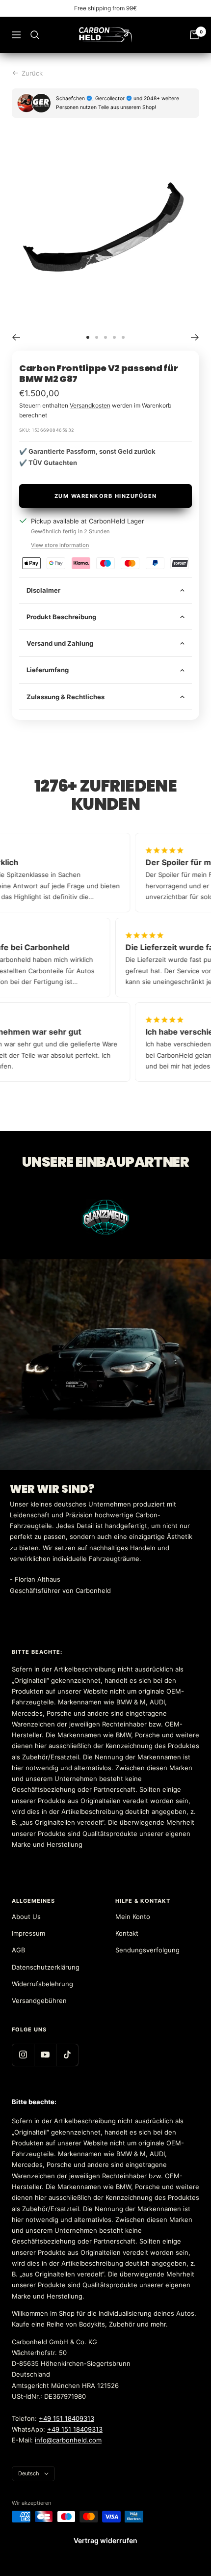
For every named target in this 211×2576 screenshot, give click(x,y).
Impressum (28, 1933)
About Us (26, 1917)
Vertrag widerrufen (105, 2540)
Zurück (32, 73)
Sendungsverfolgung (147, 1950)
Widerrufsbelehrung (42, 1984)
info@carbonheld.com (68, 2440)
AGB (18, 1950)
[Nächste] (195, 337)
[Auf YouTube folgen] (45, 2055)
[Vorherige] (16, 337)
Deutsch (29, 2473)
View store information (60, 545)
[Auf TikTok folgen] (67, 2055)
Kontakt (127, 1933)
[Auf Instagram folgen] (23, 2055)
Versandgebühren (39, 2001)
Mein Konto (133, 1917)
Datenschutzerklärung (46, 1967)
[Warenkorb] (194, 35)
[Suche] (35, 35)
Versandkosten (90, 405)
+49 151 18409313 (66, 2418)
